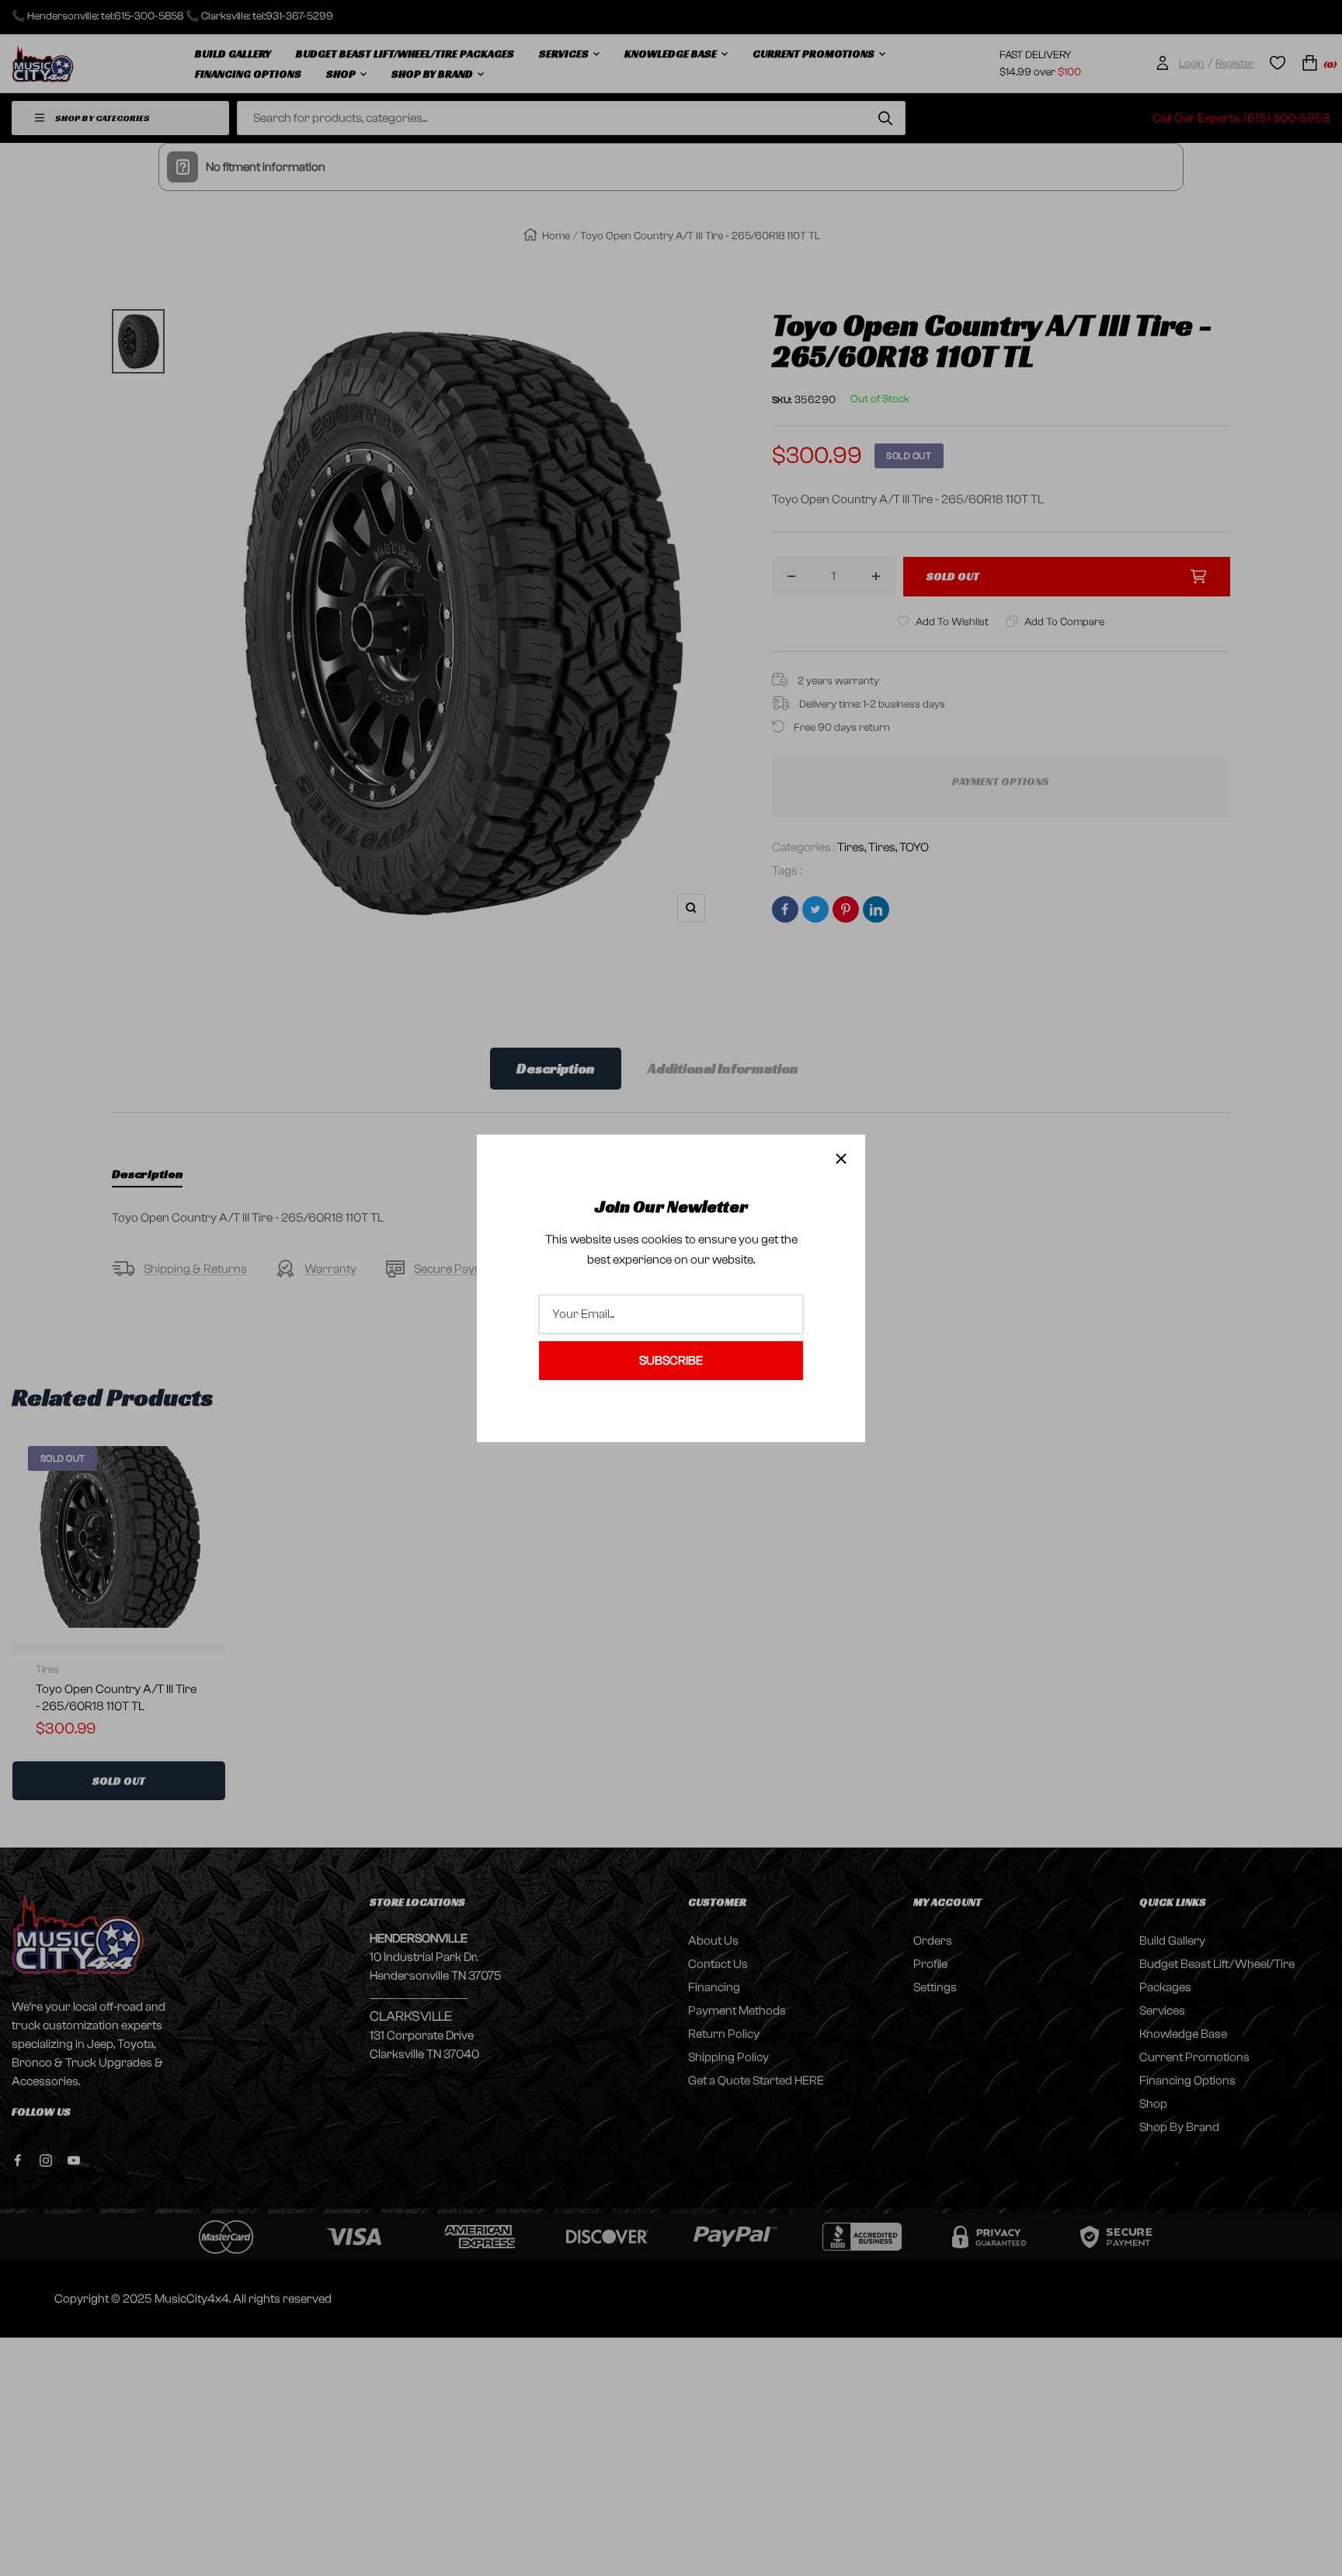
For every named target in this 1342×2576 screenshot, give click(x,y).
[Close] (841, 1159)
